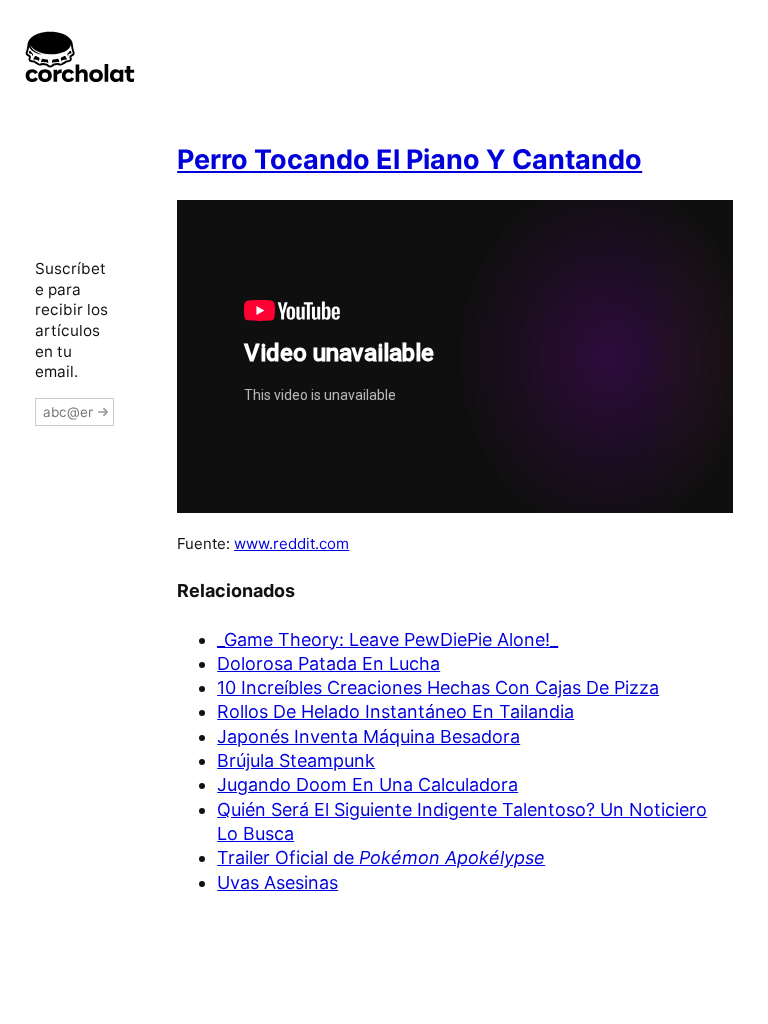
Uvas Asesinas (277, 882)
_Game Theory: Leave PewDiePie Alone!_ (387, 639)
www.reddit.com (291, 543)
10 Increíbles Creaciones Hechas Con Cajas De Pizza (438, 687)
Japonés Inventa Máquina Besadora (368, 736)
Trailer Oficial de (381, 857)
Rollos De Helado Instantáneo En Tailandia (395, 711)
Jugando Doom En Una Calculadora (367, 784)
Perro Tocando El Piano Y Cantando (409, 159)
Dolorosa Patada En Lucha (328, 663)
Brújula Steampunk (296, 760)
